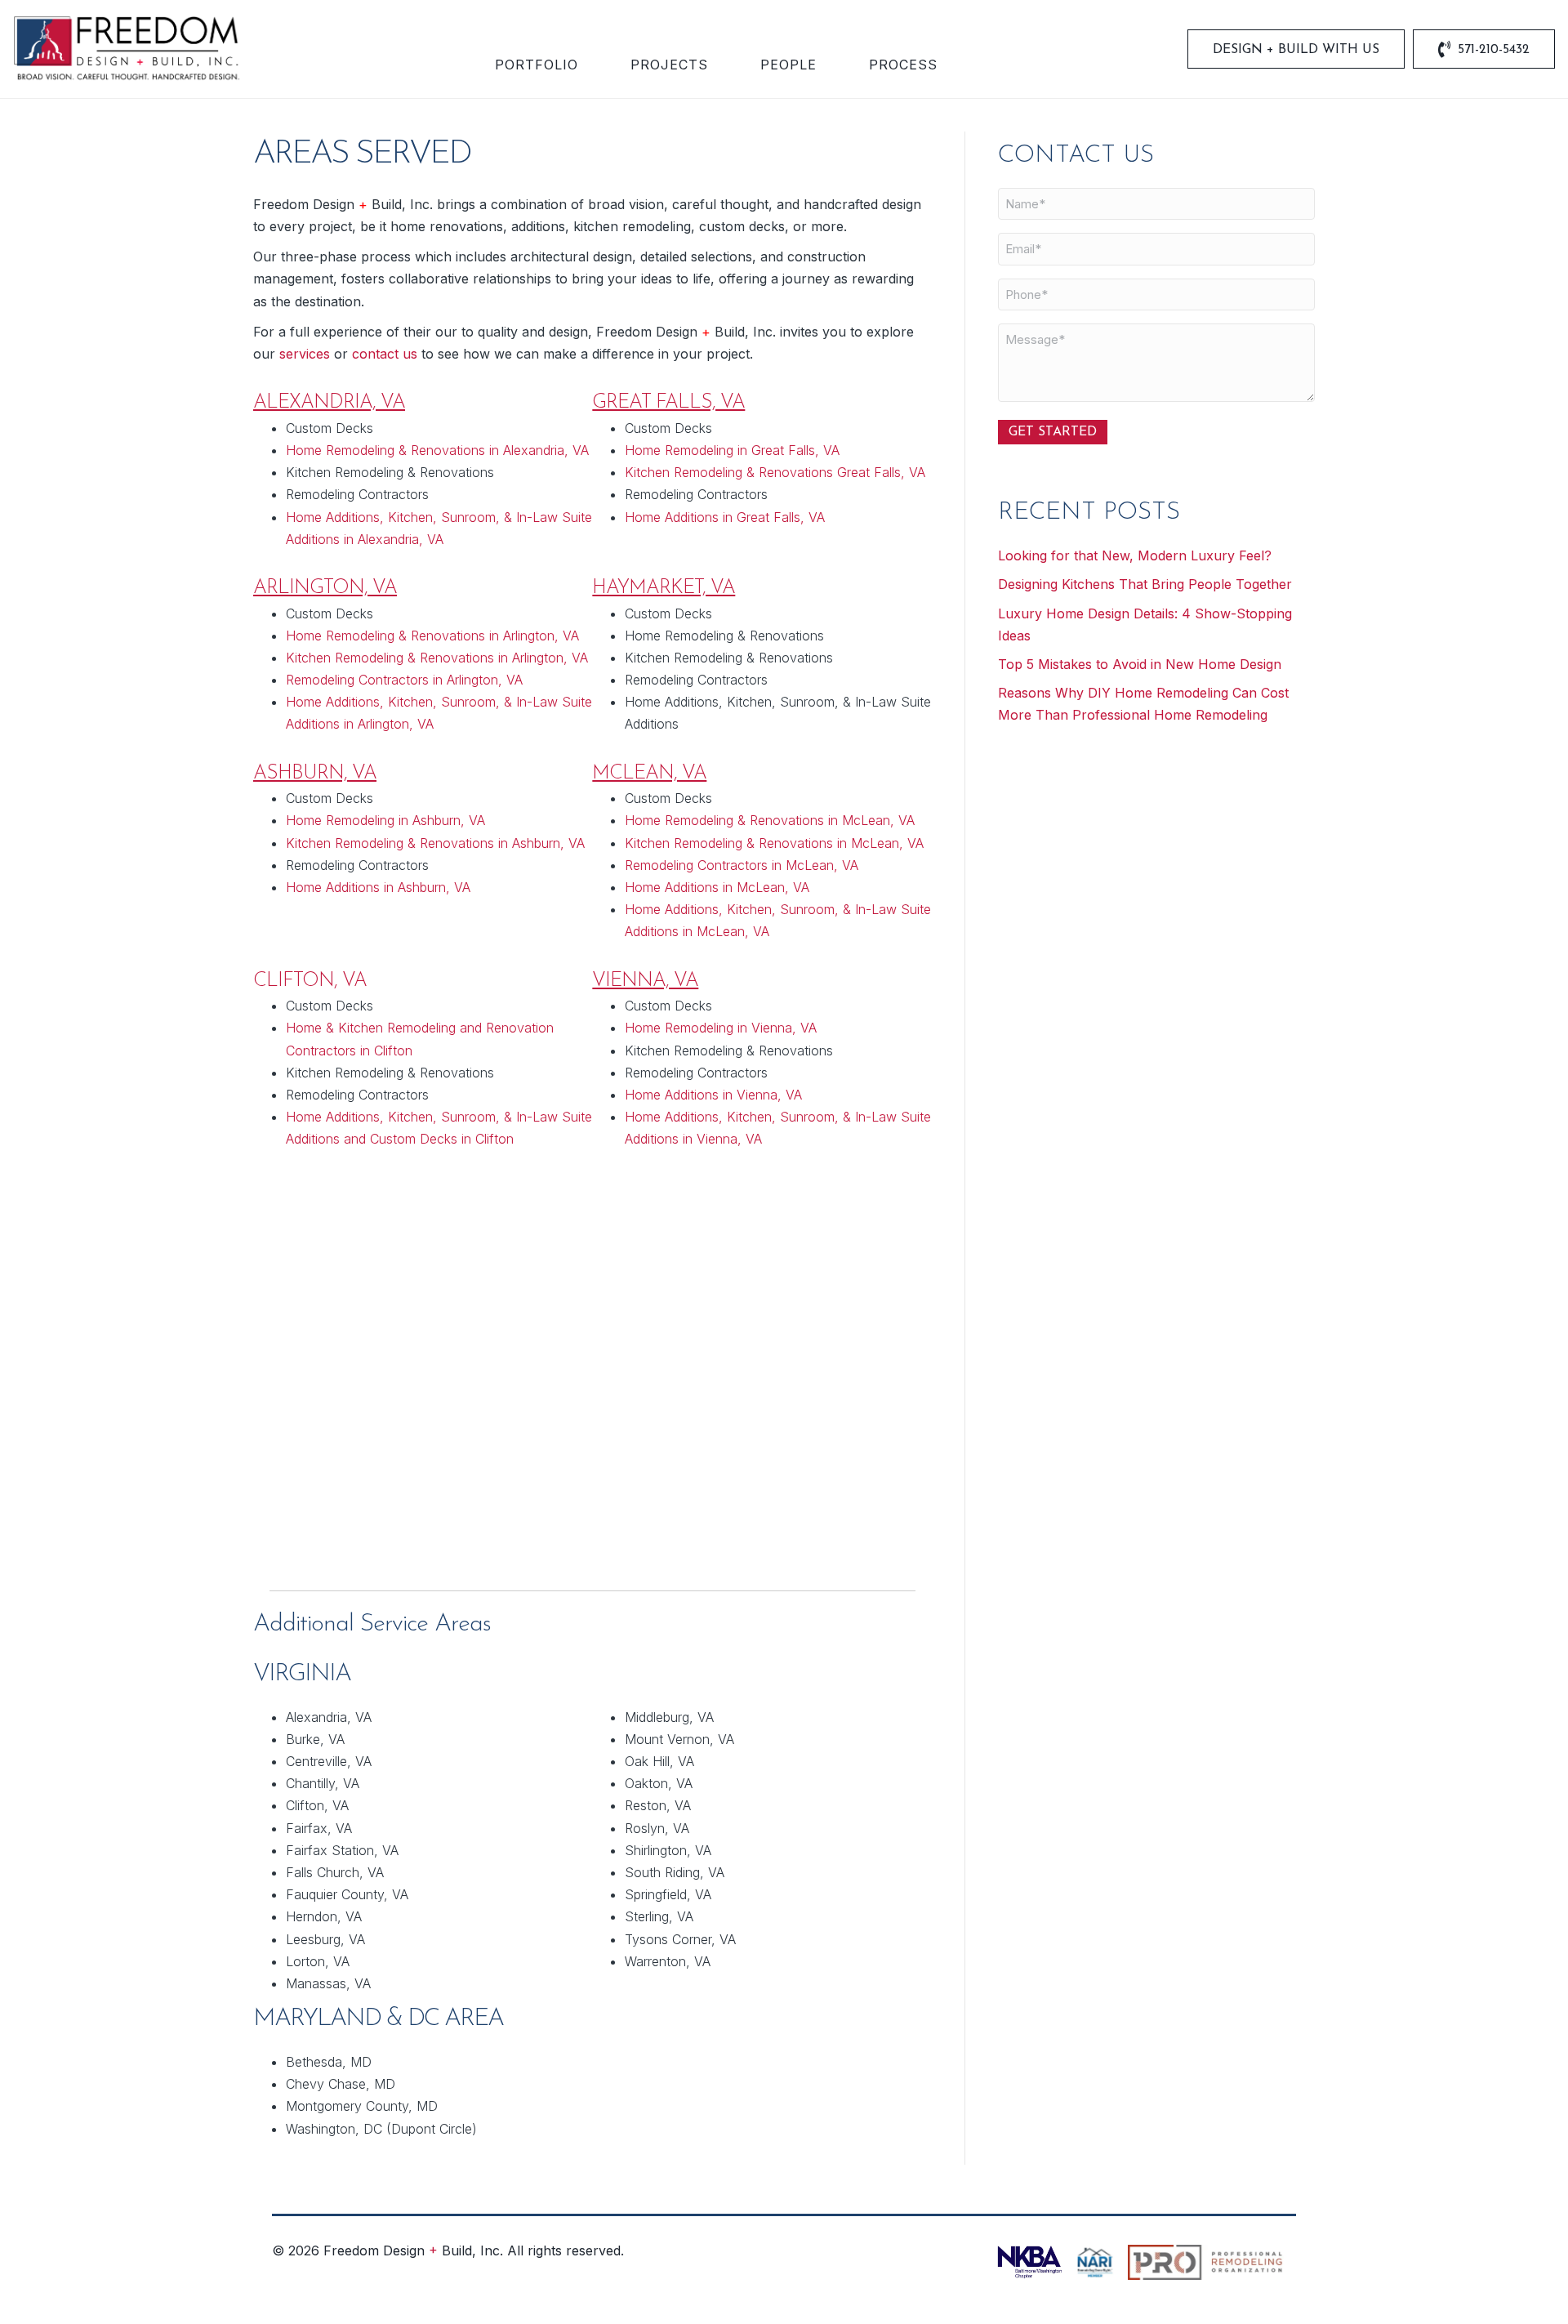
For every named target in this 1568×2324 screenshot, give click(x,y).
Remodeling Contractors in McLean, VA (742, 865)
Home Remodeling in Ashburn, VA (385, 820)
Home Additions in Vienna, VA (713, 1095)
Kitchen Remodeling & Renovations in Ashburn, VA (435, 843)
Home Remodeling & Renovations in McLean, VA (770, 820)
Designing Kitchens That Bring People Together (1145, 584)
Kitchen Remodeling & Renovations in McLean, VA (774, 843)
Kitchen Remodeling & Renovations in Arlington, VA (437, 658)
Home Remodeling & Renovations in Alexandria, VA (437, 450)
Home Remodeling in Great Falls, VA (732, 450)
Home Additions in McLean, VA (717, 887)
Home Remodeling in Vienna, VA (721, 1028)
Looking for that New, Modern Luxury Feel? (1135, 555)
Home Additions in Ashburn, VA (378, 887)
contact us (385, 354)
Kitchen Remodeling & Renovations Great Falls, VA (775, 472)
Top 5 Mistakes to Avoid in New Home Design (1140, 664)
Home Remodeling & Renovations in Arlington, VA (432, 636)
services (305, 354)
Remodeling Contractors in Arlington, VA (404, 680)
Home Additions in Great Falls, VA (725, 517)
